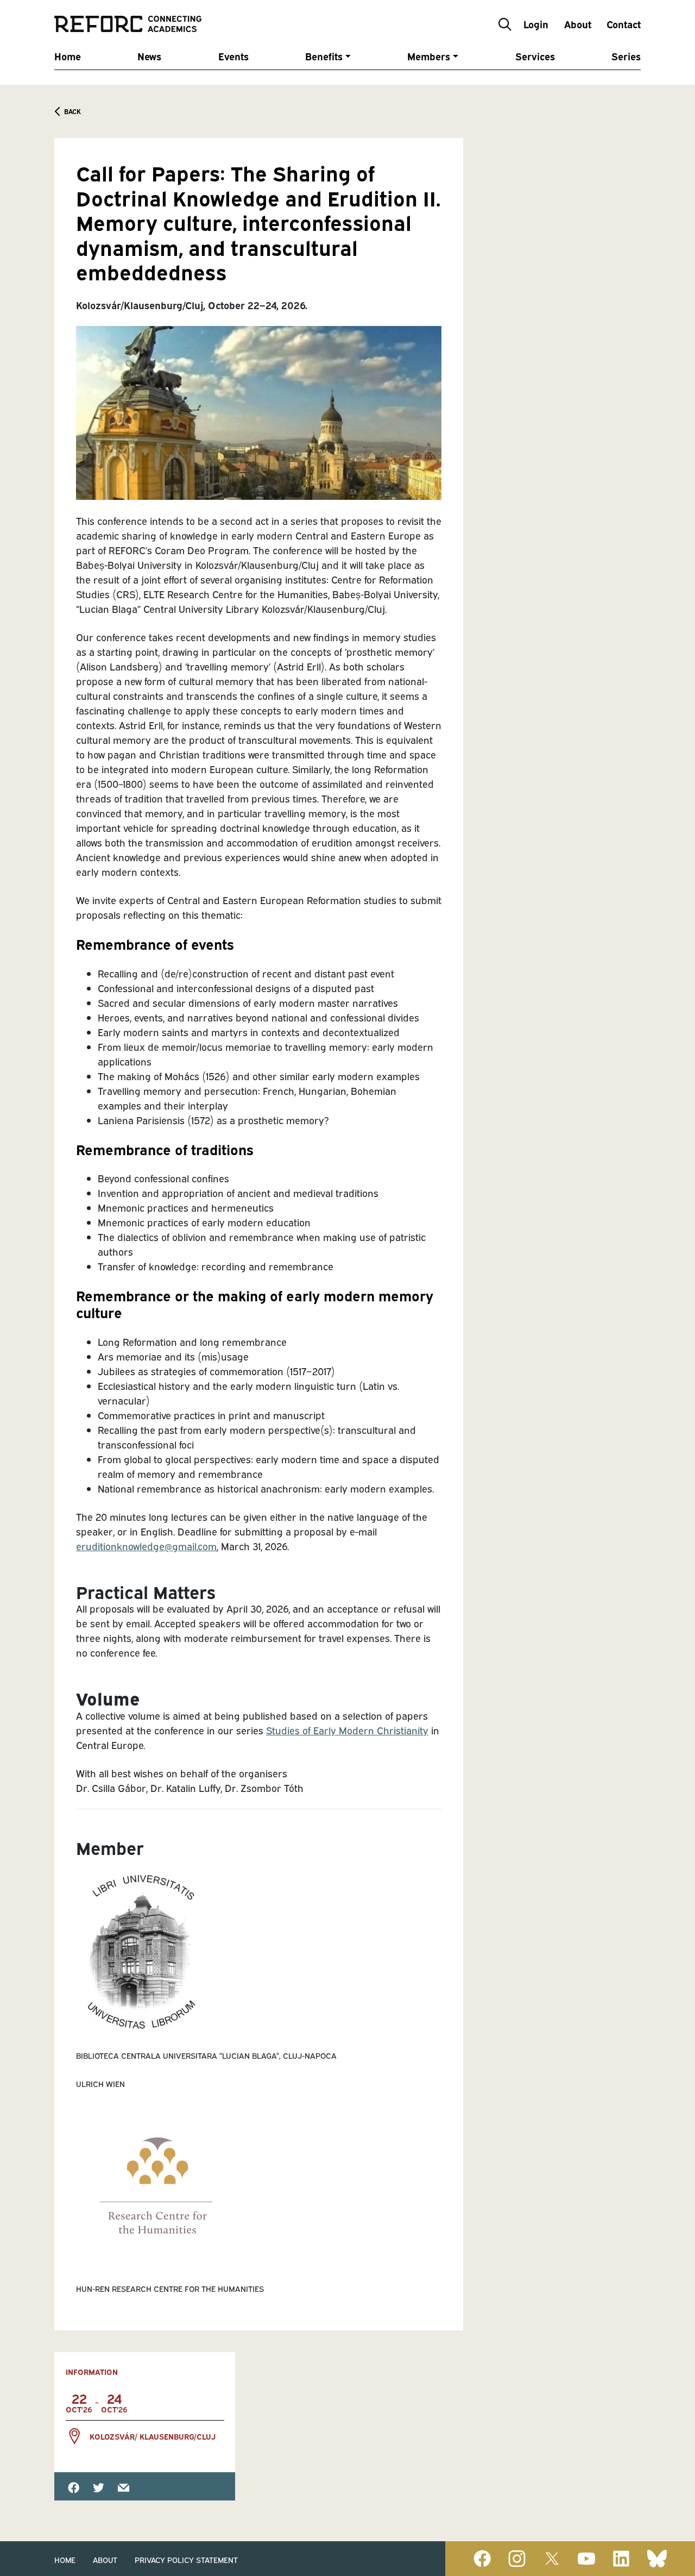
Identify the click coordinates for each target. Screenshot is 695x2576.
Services (535, 56)
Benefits (324, 56)
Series (626, 56)
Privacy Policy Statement (186, 2559)
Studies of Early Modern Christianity (347, 1730)
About (578, 24)
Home (68, 56)
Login (536, 24)
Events (233, 56)
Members (429, 56)
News (149, 56)
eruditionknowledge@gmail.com (146, 1546)
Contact (624, 24)
